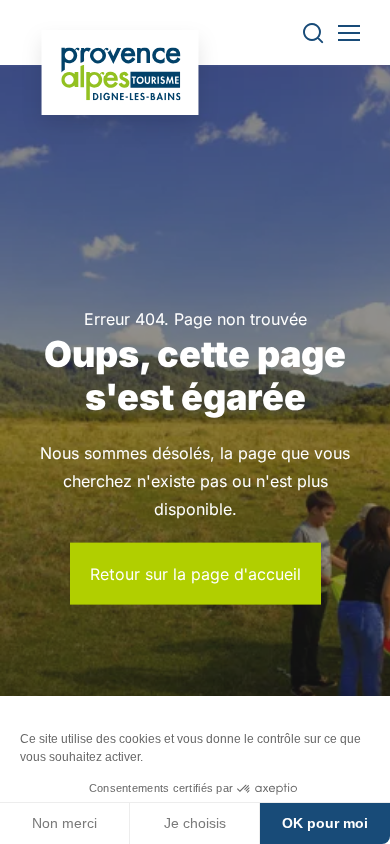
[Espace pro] (120, 72)
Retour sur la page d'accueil (195, 573)
